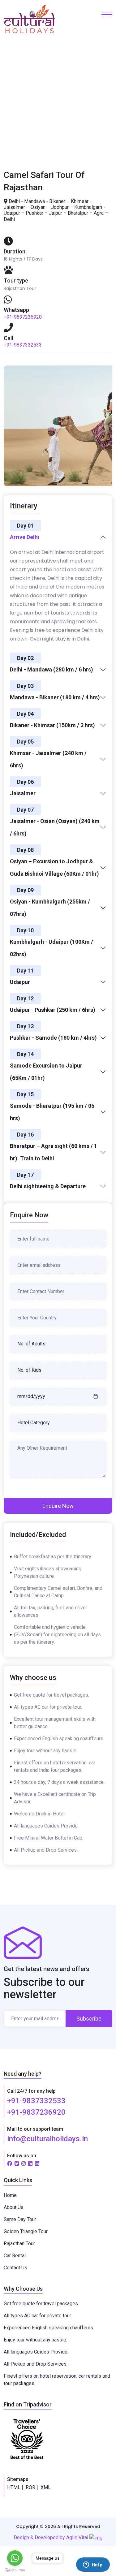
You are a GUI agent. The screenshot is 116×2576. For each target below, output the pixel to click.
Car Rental (15, 2256)
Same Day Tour (20, 2219)
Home (21, 103)
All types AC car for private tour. (38, 2316)
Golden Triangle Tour (26, 2231)
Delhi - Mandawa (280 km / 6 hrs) (52, 669)
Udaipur (20, 982)
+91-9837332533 (23, 345)
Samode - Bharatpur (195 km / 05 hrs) (52, 1112)
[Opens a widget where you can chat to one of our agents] (93, 2565)
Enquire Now (58, 1506)
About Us (14, 2207)
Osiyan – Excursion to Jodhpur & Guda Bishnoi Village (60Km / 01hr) (54, 867)
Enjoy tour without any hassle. (35, 2340)
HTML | (15, 2487)
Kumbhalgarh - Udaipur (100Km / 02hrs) (52, 948)
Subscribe (89, 2019)
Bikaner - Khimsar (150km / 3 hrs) (52, 725)
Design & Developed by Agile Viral (52, 2537)
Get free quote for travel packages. (41, 2304)
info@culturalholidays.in (47, 2139)
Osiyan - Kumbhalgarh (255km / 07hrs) (50, 908)
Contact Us (15, 2268)
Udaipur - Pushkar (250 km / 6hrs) (53, 1010)
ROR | (32, 2487)
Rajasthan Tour (19, 2244)
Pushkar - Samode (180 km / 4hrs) (53, 1038)
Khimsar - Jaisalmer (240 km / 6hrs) (48, 759)
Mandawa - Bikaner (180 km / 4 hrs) (55, 697)
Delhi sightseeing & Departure (48, 1186)
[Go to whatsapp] (15, 2558)
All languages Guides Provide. (36, 2352)
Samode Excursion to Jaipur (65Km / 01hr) (46, 1072)
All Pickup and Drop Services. (36, 2364)
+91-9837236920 (23, 317)
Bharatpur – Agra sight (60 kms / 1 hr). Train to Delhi (54, 1152)
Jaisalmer (23, 793)
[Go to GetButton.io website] (15, 2570)
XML (46, 2487)
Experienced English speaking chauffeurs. (49, 2328)
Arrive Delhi (25, 537)
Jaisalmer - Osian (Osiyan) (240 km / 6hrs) (55, 827)
